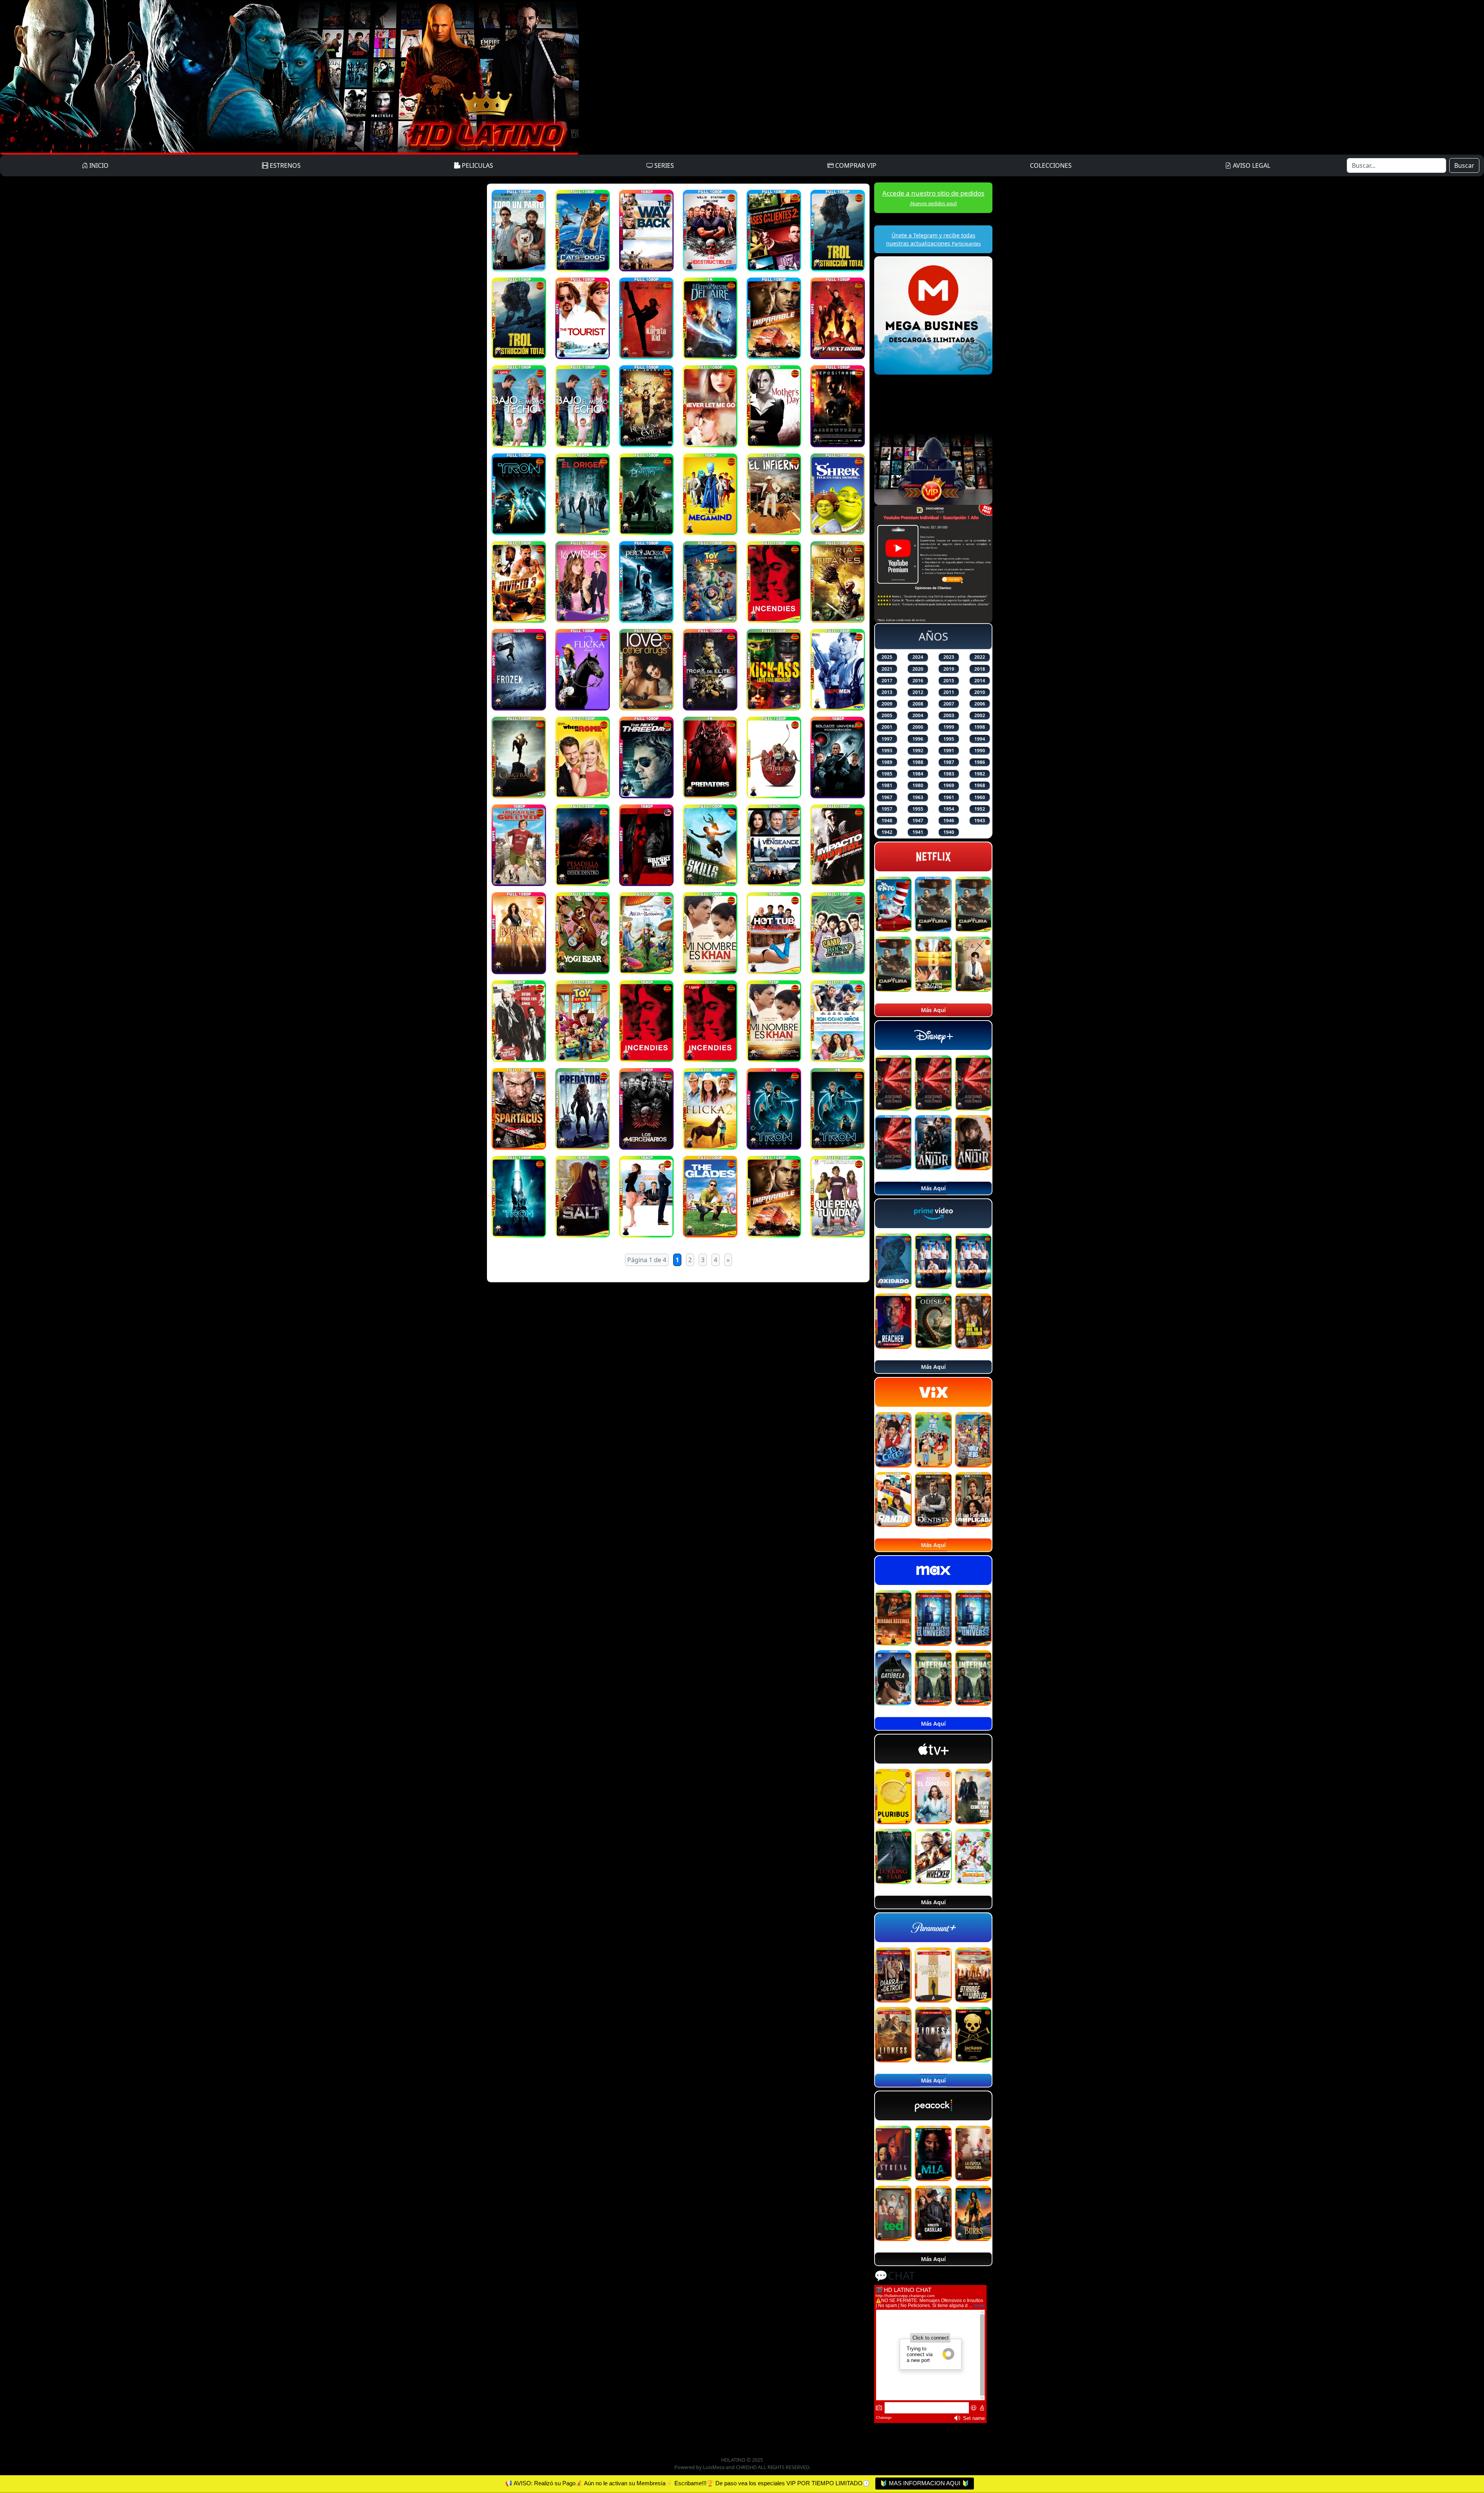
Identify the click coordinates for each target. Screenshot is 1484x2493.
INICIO (98, 165)
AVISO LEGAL (1251, 165)
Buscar (1464, 165)
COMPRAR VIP (855, 165)
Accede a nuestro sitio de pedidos (933, 198)
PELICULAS (477, 165)
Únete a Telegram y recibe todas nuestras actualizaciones (933, 239)
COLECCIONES (1051, 165)
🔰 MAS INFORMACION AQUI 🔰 (925, 2483)
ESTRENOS (284, 165)
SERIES (663, 165)
